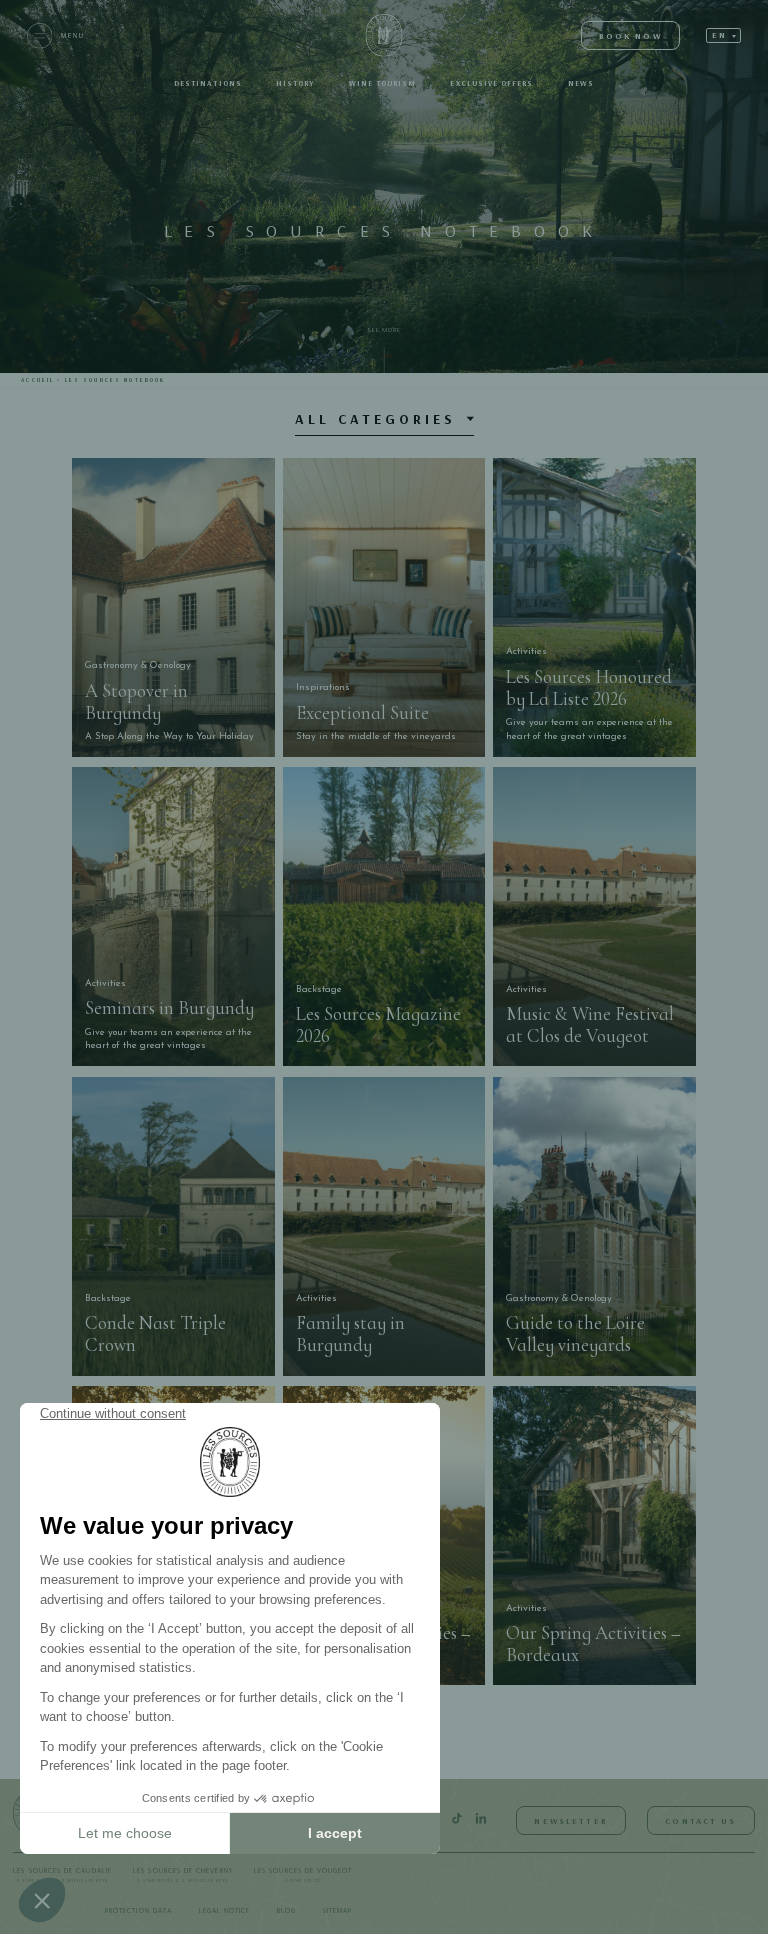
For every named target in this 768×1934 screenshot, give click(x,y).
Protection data (138, 1910)
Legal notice (225, 1910)
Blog (286, 1910)
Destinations (208, 83)
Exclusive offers (491, 83)
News (581, 83)
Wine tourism (383, 83)
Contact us (700, 1820)
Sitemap (337, 1910)
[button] (723, 35)
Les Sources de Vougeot (303, 1874)
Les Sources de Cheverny (183, 1874)
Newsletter (570, 1820)
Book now (630, 35)
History (295, 83)
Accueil (37, 380)
